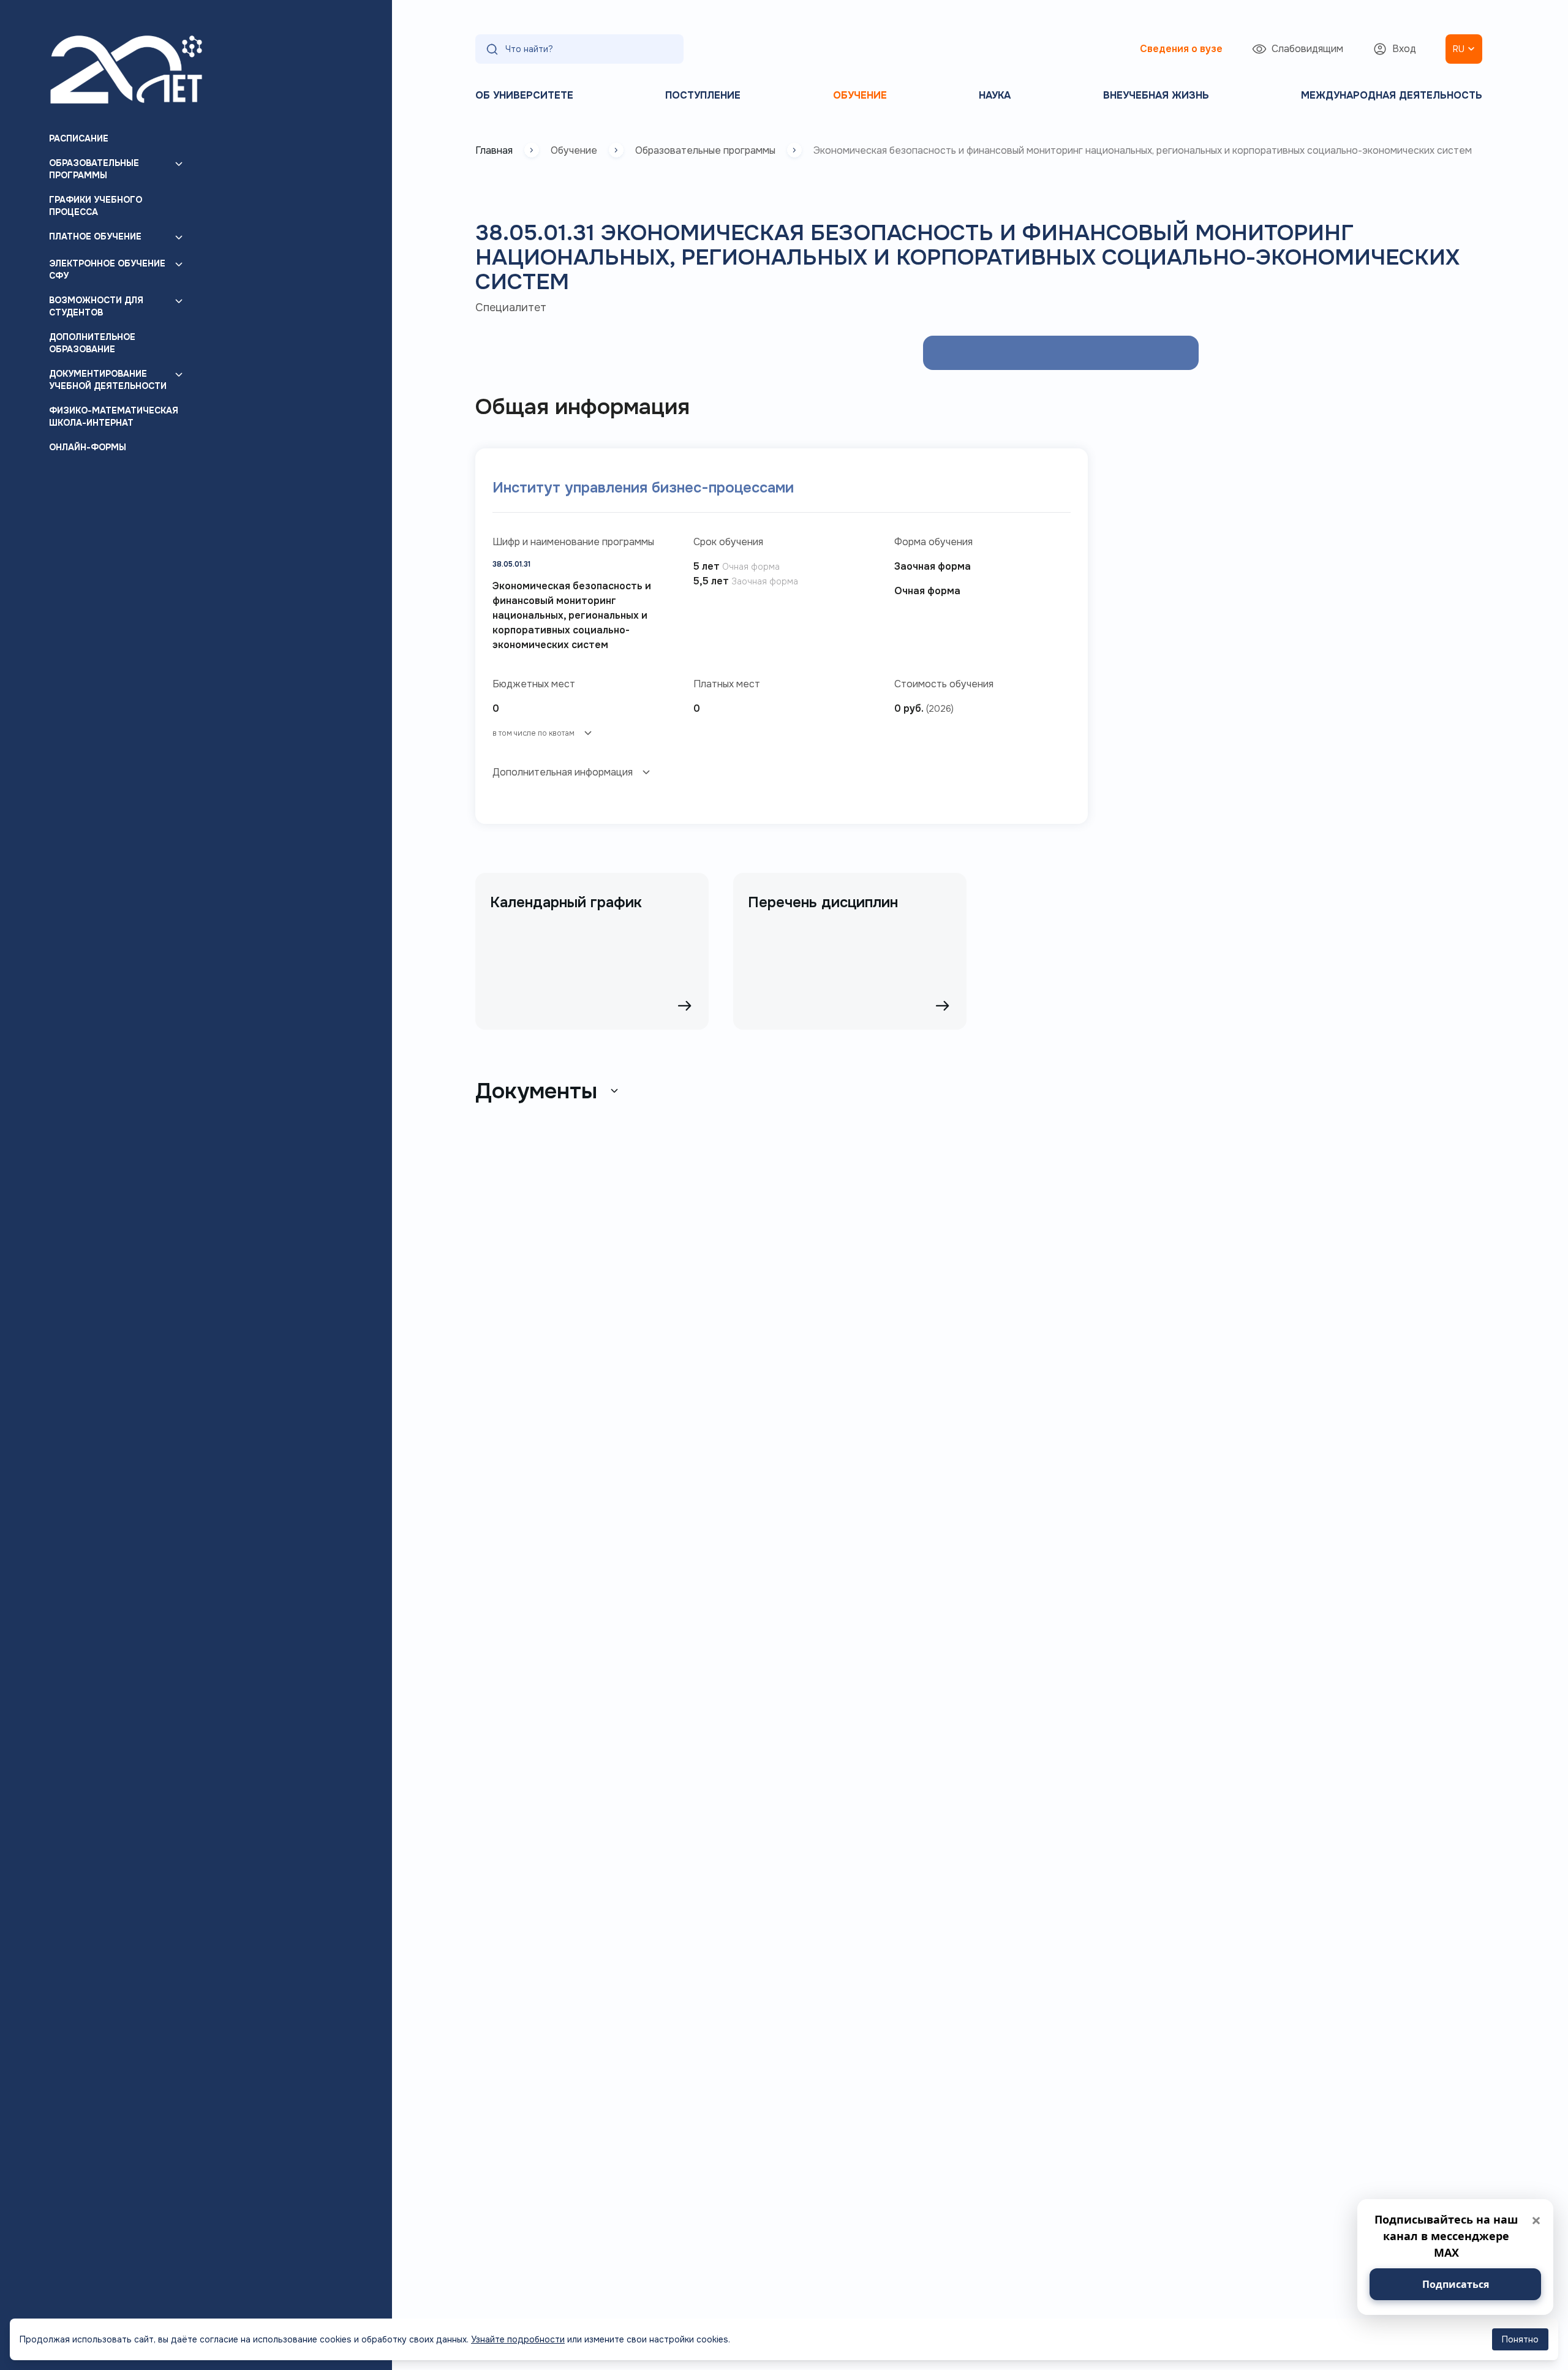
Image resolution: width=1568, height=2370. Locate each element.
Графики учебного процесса (96, 206)
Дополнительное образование (92, 343)
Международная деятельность (1392, 95)
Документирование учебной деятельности (108, 380)
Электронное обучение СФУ (107, 270)
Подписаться (1456, 2284)
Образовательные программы (94, 169)
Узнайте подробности (518, 2339)
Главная (494, 150)
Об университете (524, 95)
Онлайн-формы (88, 447)
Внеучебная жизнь (1156, 95)
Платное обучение (95, 236)
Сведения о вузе (1181, 49)
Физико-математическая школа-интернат (114, 417)
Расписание (79, 138)
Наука (995, 95)
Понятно (1520, 2339)
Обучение (860, 95)
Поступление (703, 95)
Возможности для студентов (96, 306)
